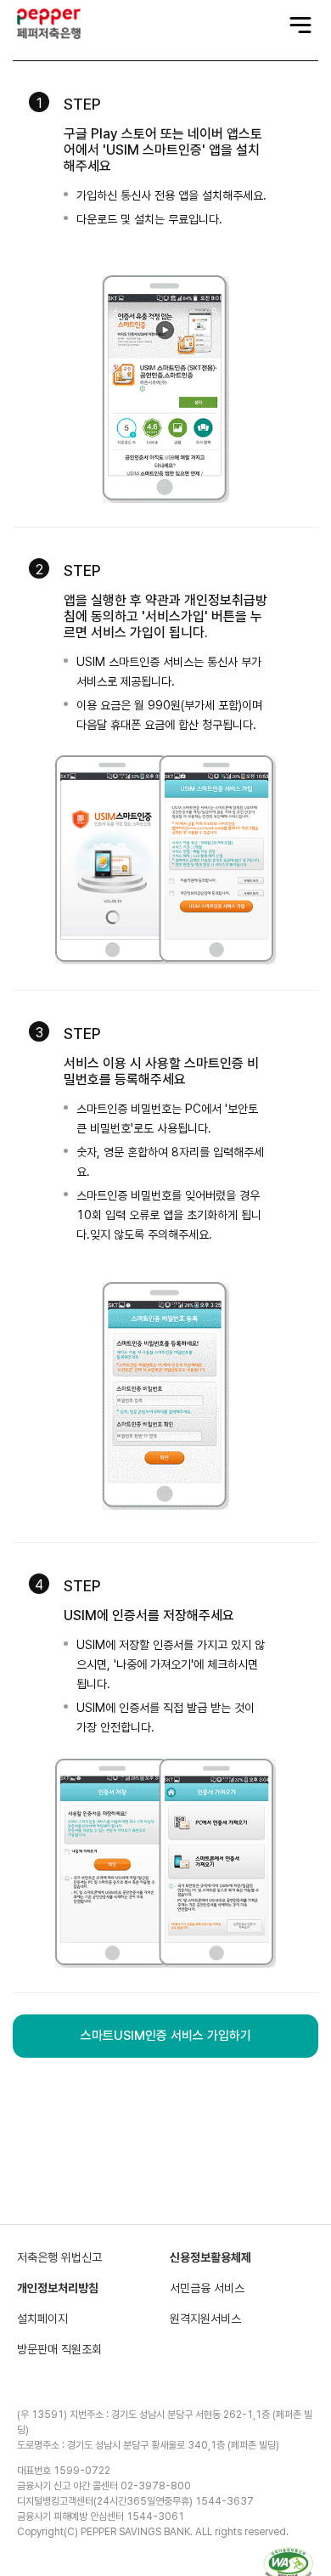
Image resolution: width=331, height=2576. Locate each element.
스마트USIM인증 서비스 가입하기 (166, 2036)
